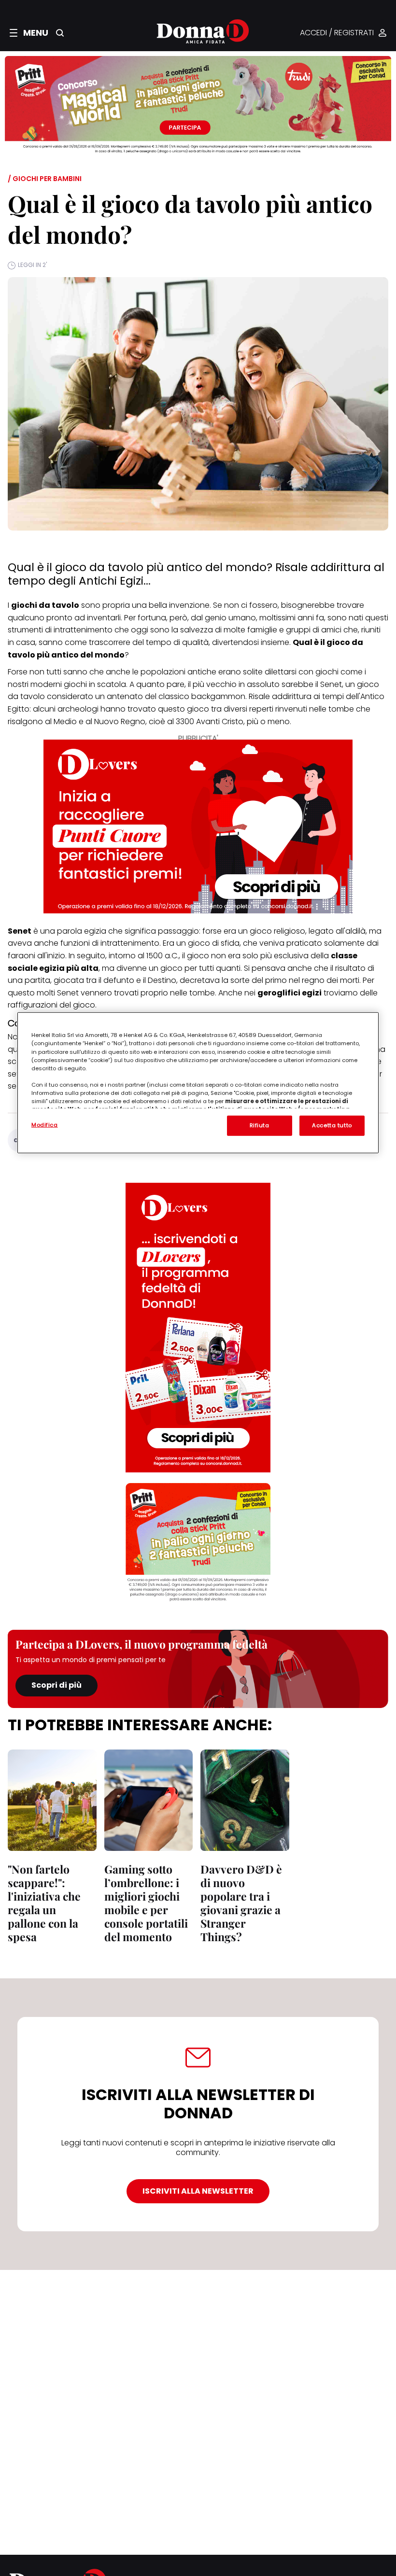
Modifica (45, 1125)
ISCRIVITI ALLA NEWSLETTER (198, 2191)
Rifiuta (260, 1125)
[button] (29, 33)
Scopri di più (57, 1685)
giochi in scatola (95, 684)
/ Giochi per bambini (45, 179)
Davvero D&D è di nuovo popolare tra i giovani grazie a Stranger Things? (241, 1903)
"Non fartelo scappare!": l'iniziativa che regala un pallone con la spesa (44, 1903)
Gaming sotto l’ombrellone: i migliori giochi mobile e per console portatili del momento (146, 1903)
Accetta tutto (332, 1125)
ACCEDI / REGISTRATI (337, 33)
